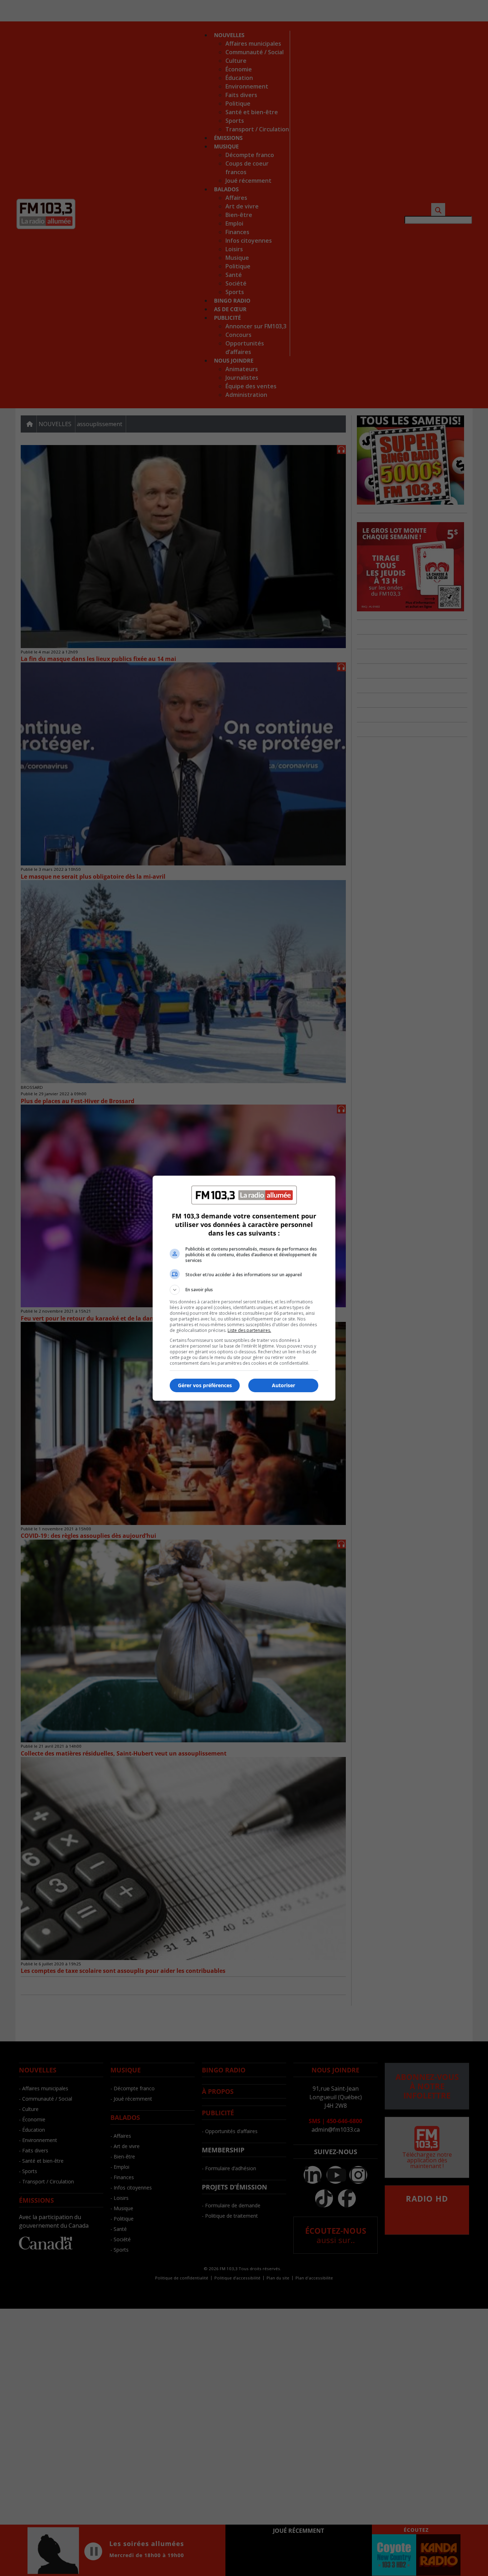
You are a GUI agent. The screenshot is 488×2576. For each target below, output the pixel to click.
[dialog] (244, 1288)
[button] (244, 1290)
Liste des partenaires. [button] (249, 1330)
